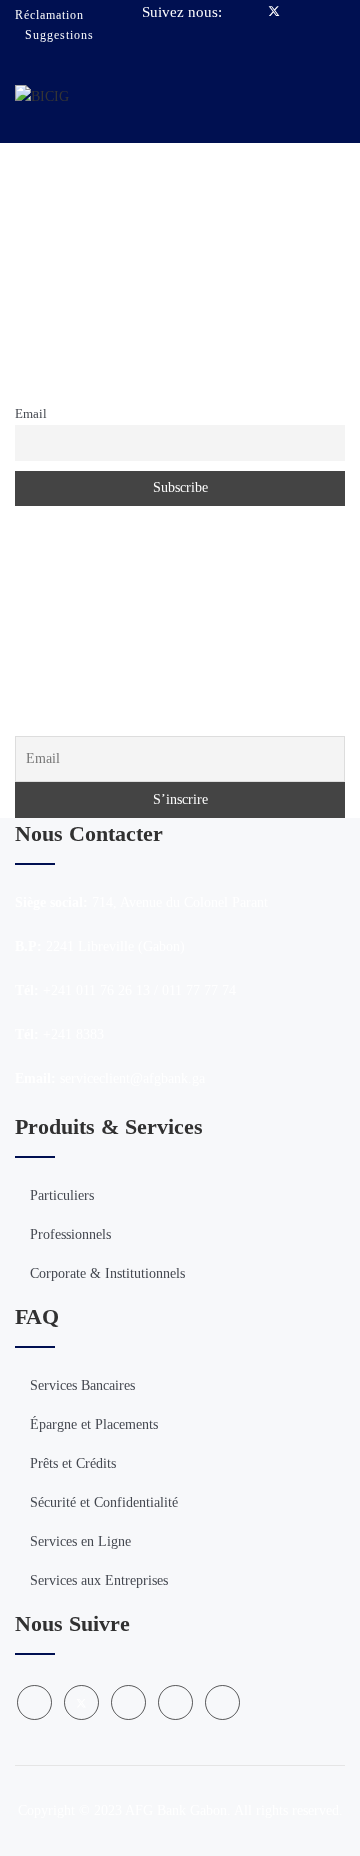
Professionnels (70, 1234)
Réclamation (49, 15)
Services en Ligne (80, 1541)
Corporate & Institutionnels (107, 1273)
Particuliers (62, 1195)
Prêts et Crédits (73, 1463)
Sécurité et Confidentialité (104, 1502)
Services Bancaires (82, 1385)
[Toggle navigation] (333, 95)
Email (31, 414)
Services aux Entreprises (99, 1580)
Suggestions (59, 35)
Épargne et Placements (94, 1424)
